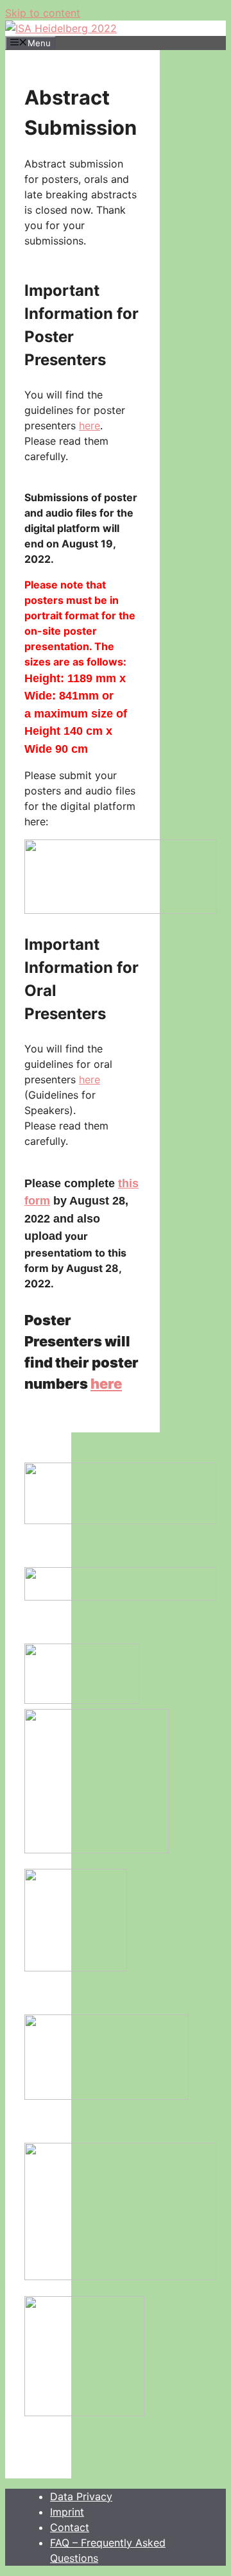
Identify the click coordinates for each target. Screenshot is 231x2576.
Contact (70, 2527)
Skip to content (43, 13)
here (90, 425)
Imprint (67, 2512)
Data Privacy (81, 2496)
